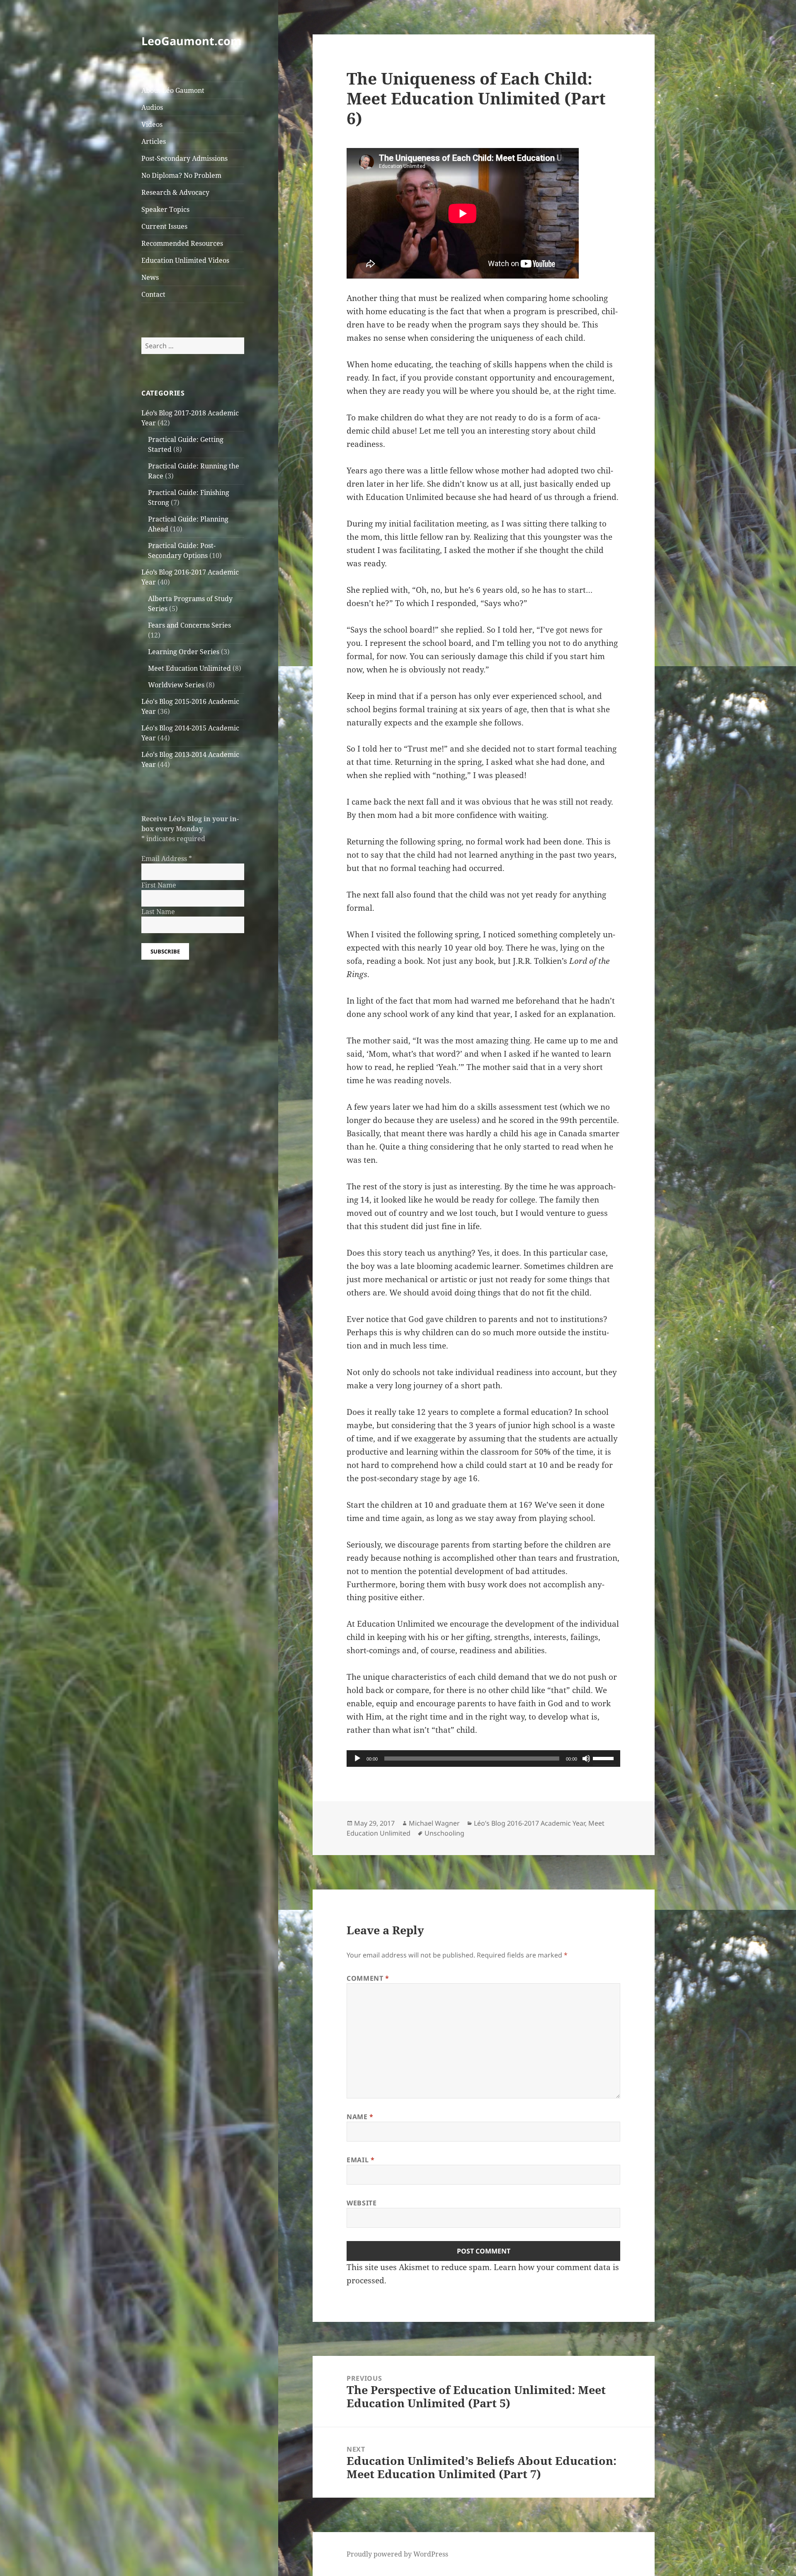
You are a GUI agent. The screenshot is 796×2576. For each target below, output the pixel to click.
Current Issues (164, 226)
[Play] (357, 1759)
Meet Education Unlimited (189, 668)
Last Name (158, 912)
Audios (152, 107)
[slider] (604, 1758)
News (150, 277)
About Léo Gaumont (173, 90)
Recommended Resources (182, 243)
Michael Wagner (434, 1823)
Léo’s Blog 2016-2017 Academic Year (529, 1823)
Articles (154, 141)
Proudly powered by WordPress (397, 2554)
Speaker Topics (165, 209)
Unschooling (444, 1833)
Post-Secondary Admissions (184, 158)
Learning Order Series (184, 652)
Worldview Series (176, 685)
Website (362, 2203)
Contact (153, 294)
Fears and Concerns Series (189, 625)
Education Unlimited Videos (185, 260)
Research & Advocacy (175, 192)
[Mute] (586, 1759)
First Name (159, 885)
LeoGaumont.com (192, 41)
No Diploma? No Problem (181, 175)
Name (360, 2117)
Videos (152, 124)
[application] (483, 1759)
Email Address (167, 859)
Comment (368, 1978)
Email (360, 2160)
